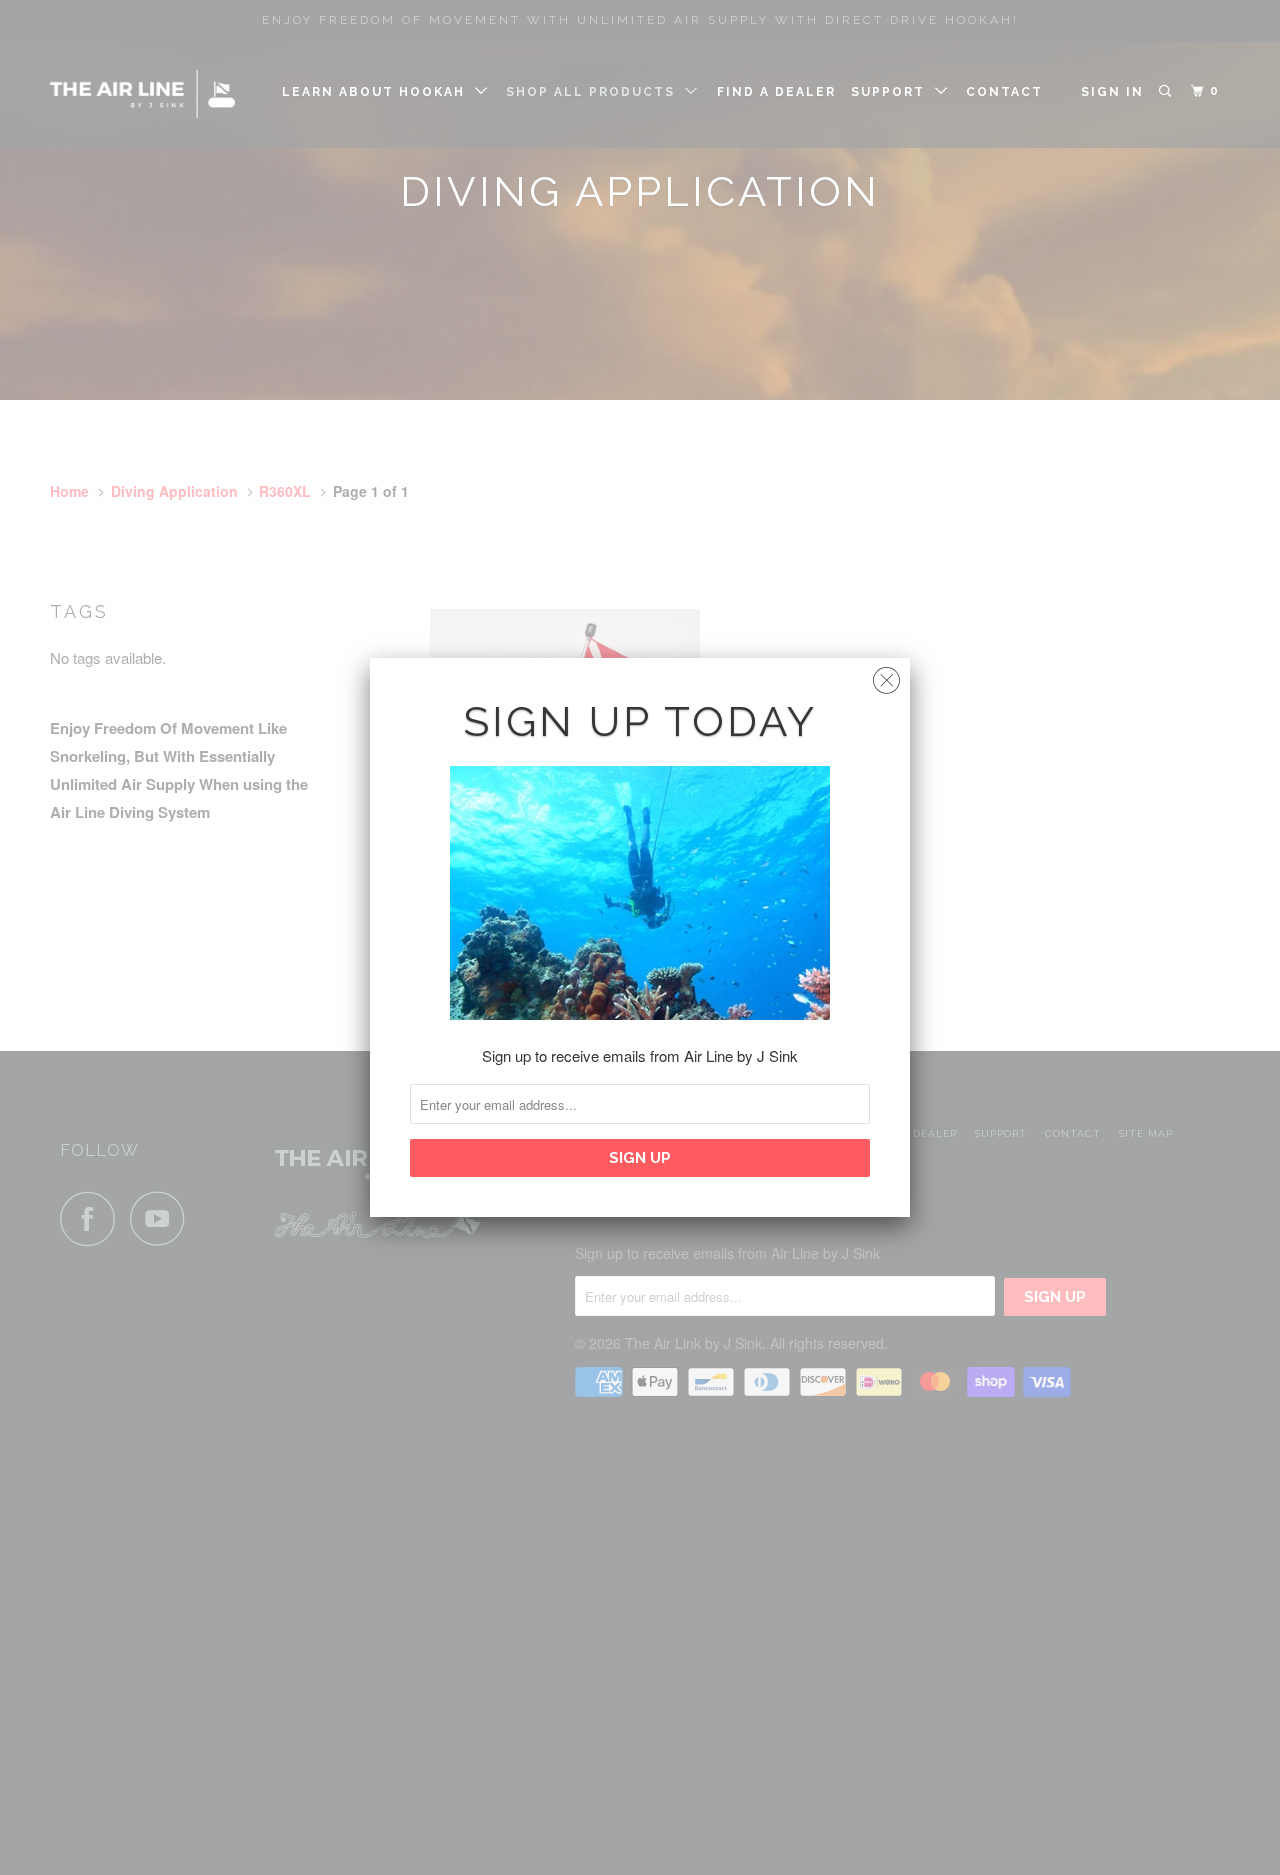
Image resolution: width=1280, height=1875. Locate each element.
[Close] (886, 675)
